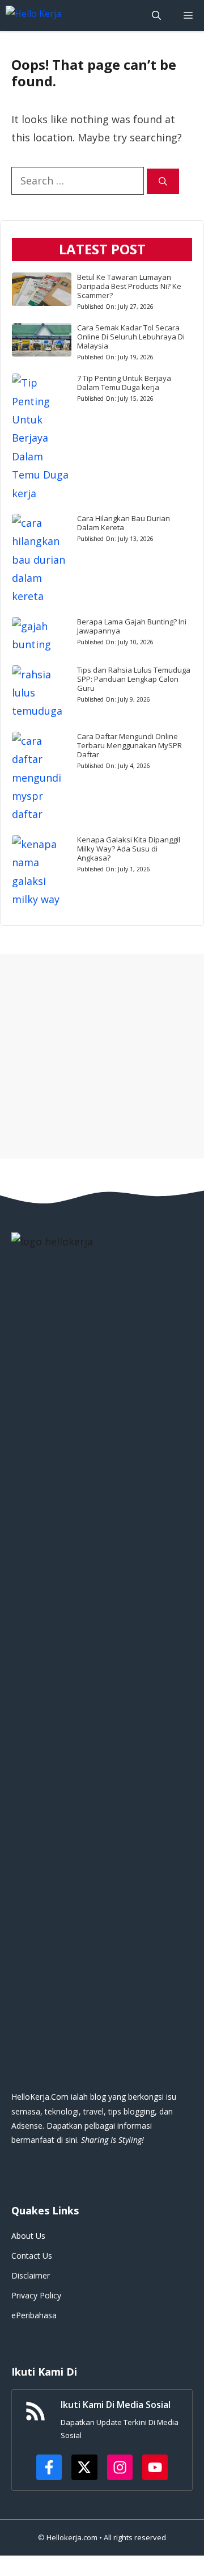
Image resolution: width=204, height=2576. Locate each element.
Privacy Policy (36, 2295)
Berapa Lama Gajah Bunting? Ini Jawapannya (132, 626)
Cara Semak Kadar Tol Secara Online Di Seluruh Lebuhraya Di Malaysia (131, 337)
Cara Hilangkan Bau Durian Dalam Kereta (124, 523)
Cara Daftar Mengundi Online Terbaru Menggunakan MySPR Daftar (129, 745)
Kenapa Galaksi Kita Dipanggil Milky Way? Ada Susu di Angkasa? (129, 849)
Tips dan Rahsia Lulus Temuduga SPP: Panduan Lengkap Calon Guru (134, 679)
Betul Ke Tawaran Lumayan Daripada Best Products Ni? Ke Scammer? (129, 286)
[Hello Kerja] (67, 16)
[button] (156, 16)
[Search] (163, 181)
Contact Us (32, 2256)
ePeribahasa (34, 2315)
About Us (28, 2236)
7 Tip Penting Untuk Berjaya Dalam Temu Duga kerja (124, 383)
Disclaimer (31, 2275)
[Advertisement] (102, 1056)
